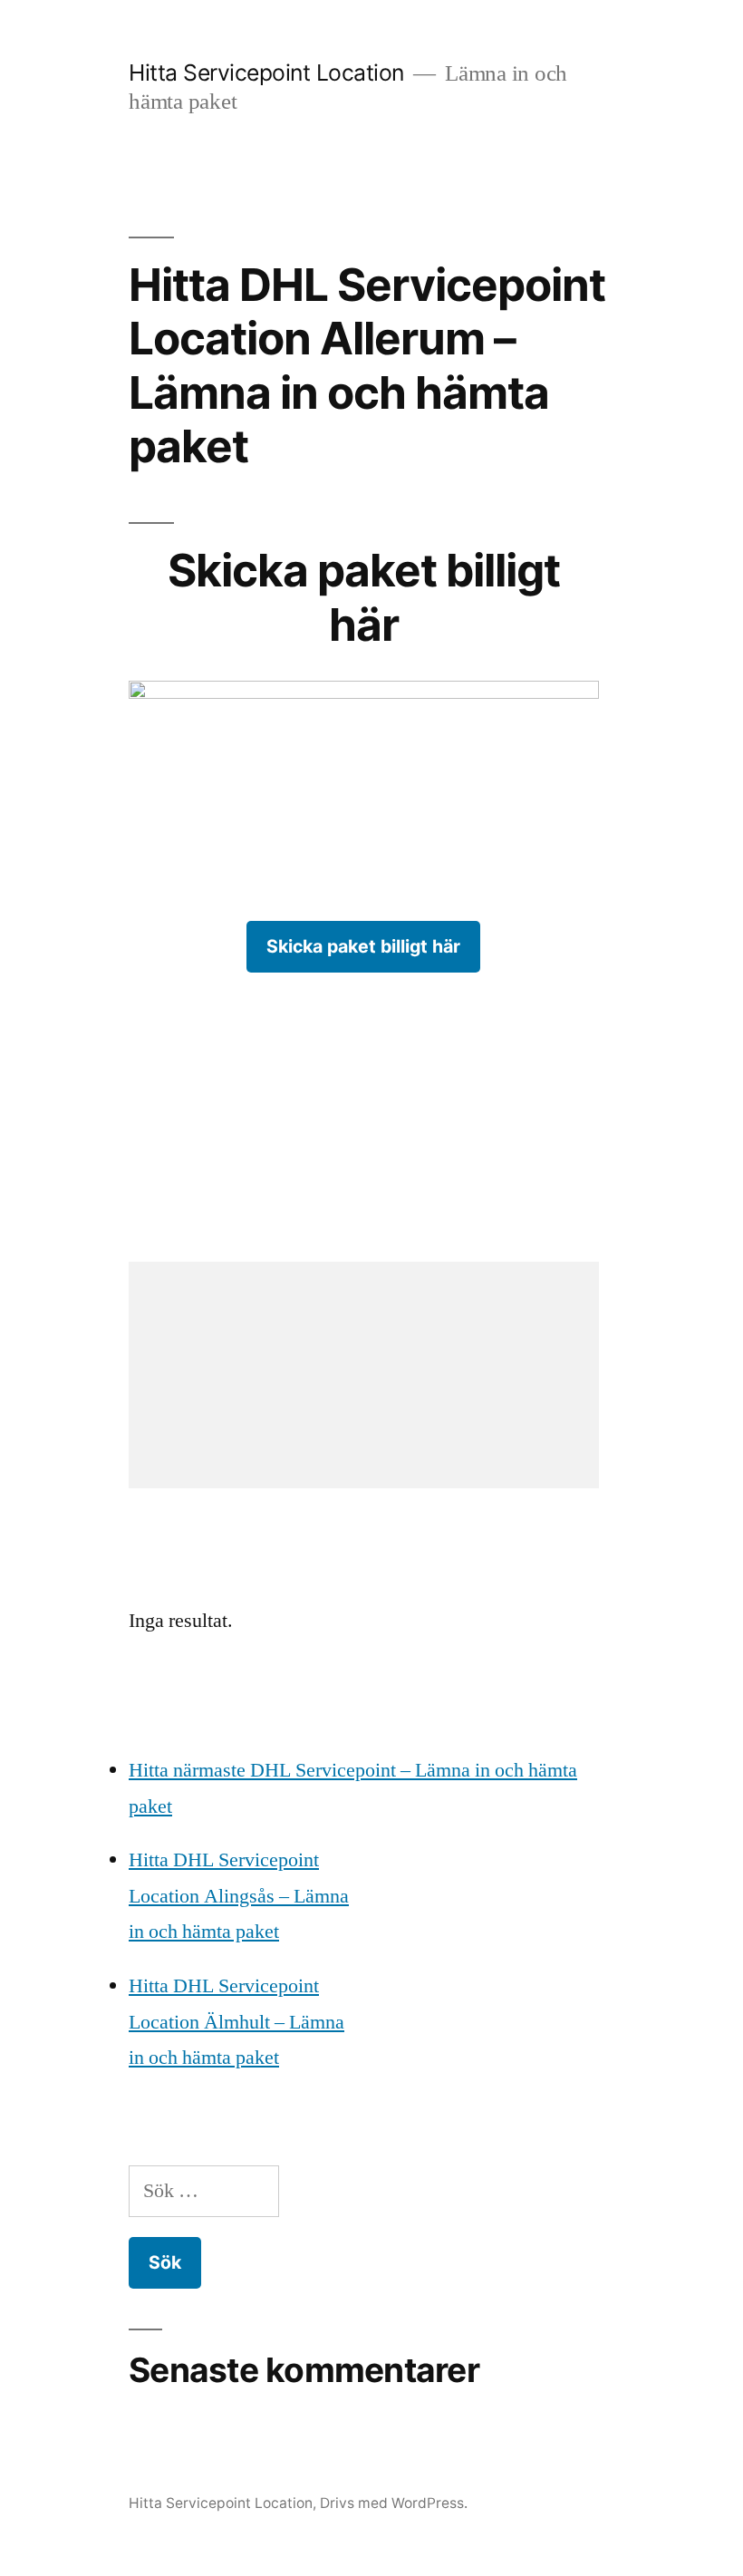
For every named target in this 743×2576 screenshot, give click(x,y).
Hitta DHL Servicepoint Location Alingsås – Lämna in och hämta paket (239, 1896)
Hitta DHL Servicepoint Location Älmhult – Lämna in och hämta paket (236, 2022)
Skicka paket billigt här (363, 946)
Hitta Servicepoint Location (266, 73)
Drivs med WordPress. (394, 2503)
